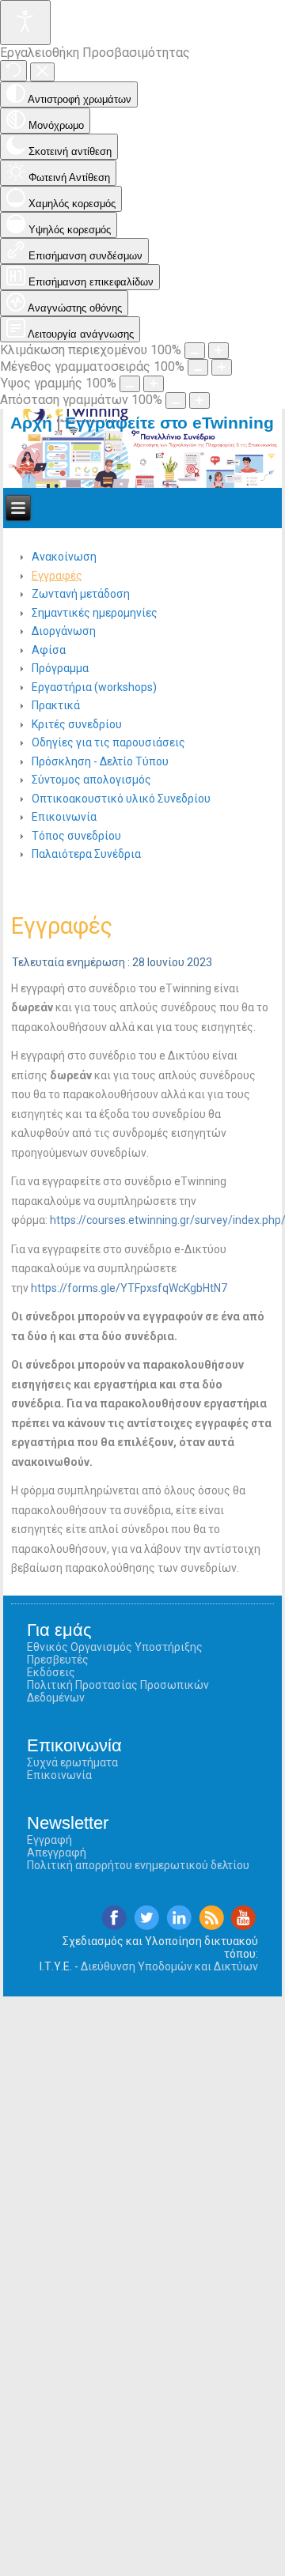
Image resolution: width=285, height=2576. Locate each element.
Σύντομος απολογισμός (91, 780)
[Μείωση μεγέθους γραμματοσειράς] (198, 367)
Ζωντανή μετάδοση (81, 594)
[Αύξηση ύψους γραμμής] (154, 384)
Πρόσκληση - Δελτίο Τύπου (100, 761)
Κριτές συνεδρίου (77, 724)
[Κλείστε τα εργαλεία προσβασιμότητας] (42, 72)
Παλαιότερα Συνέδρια (86, 854)
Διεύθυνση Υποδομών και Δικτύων (169, 1966)
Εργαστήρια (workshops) (94, 687)
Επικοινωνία (64, 817)
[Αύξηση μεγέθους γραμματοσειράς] (222, 367)
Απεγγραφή (57, 1853)
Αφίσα (49, 650)
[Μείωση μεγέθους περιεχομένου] (195, 351)
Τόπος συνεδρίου (76, 836)
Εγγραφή (49, 1840)
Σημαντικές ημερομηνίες (95, 613)
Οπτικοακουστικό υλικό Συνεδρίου (121, 799)
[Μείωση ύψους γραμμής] (130, 384)
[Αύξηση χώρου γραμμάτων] (199, 400)
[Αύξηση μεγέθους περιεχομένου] (218, 351)
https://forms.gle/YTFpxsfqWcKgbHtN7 (129, 1288)
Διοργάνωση (64, 631)
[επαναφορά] (13, 71)
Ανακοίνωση (64, 557)
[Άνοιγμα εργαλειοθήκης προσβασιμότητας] (25, 23)
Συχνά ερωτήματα (72, 1762)
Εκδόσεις (51, 1672)
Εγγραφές (57, 576)
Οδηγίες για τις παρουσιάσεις (108, 742)
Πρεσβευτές (58, 1660)
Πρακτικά (56, 705)
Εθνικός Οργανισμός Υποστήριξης (115, 1647)
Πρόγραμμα (60, 668)
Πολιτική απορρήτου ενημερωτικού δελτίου (138, 1865)
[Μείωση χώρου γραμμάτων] (176, 400)
